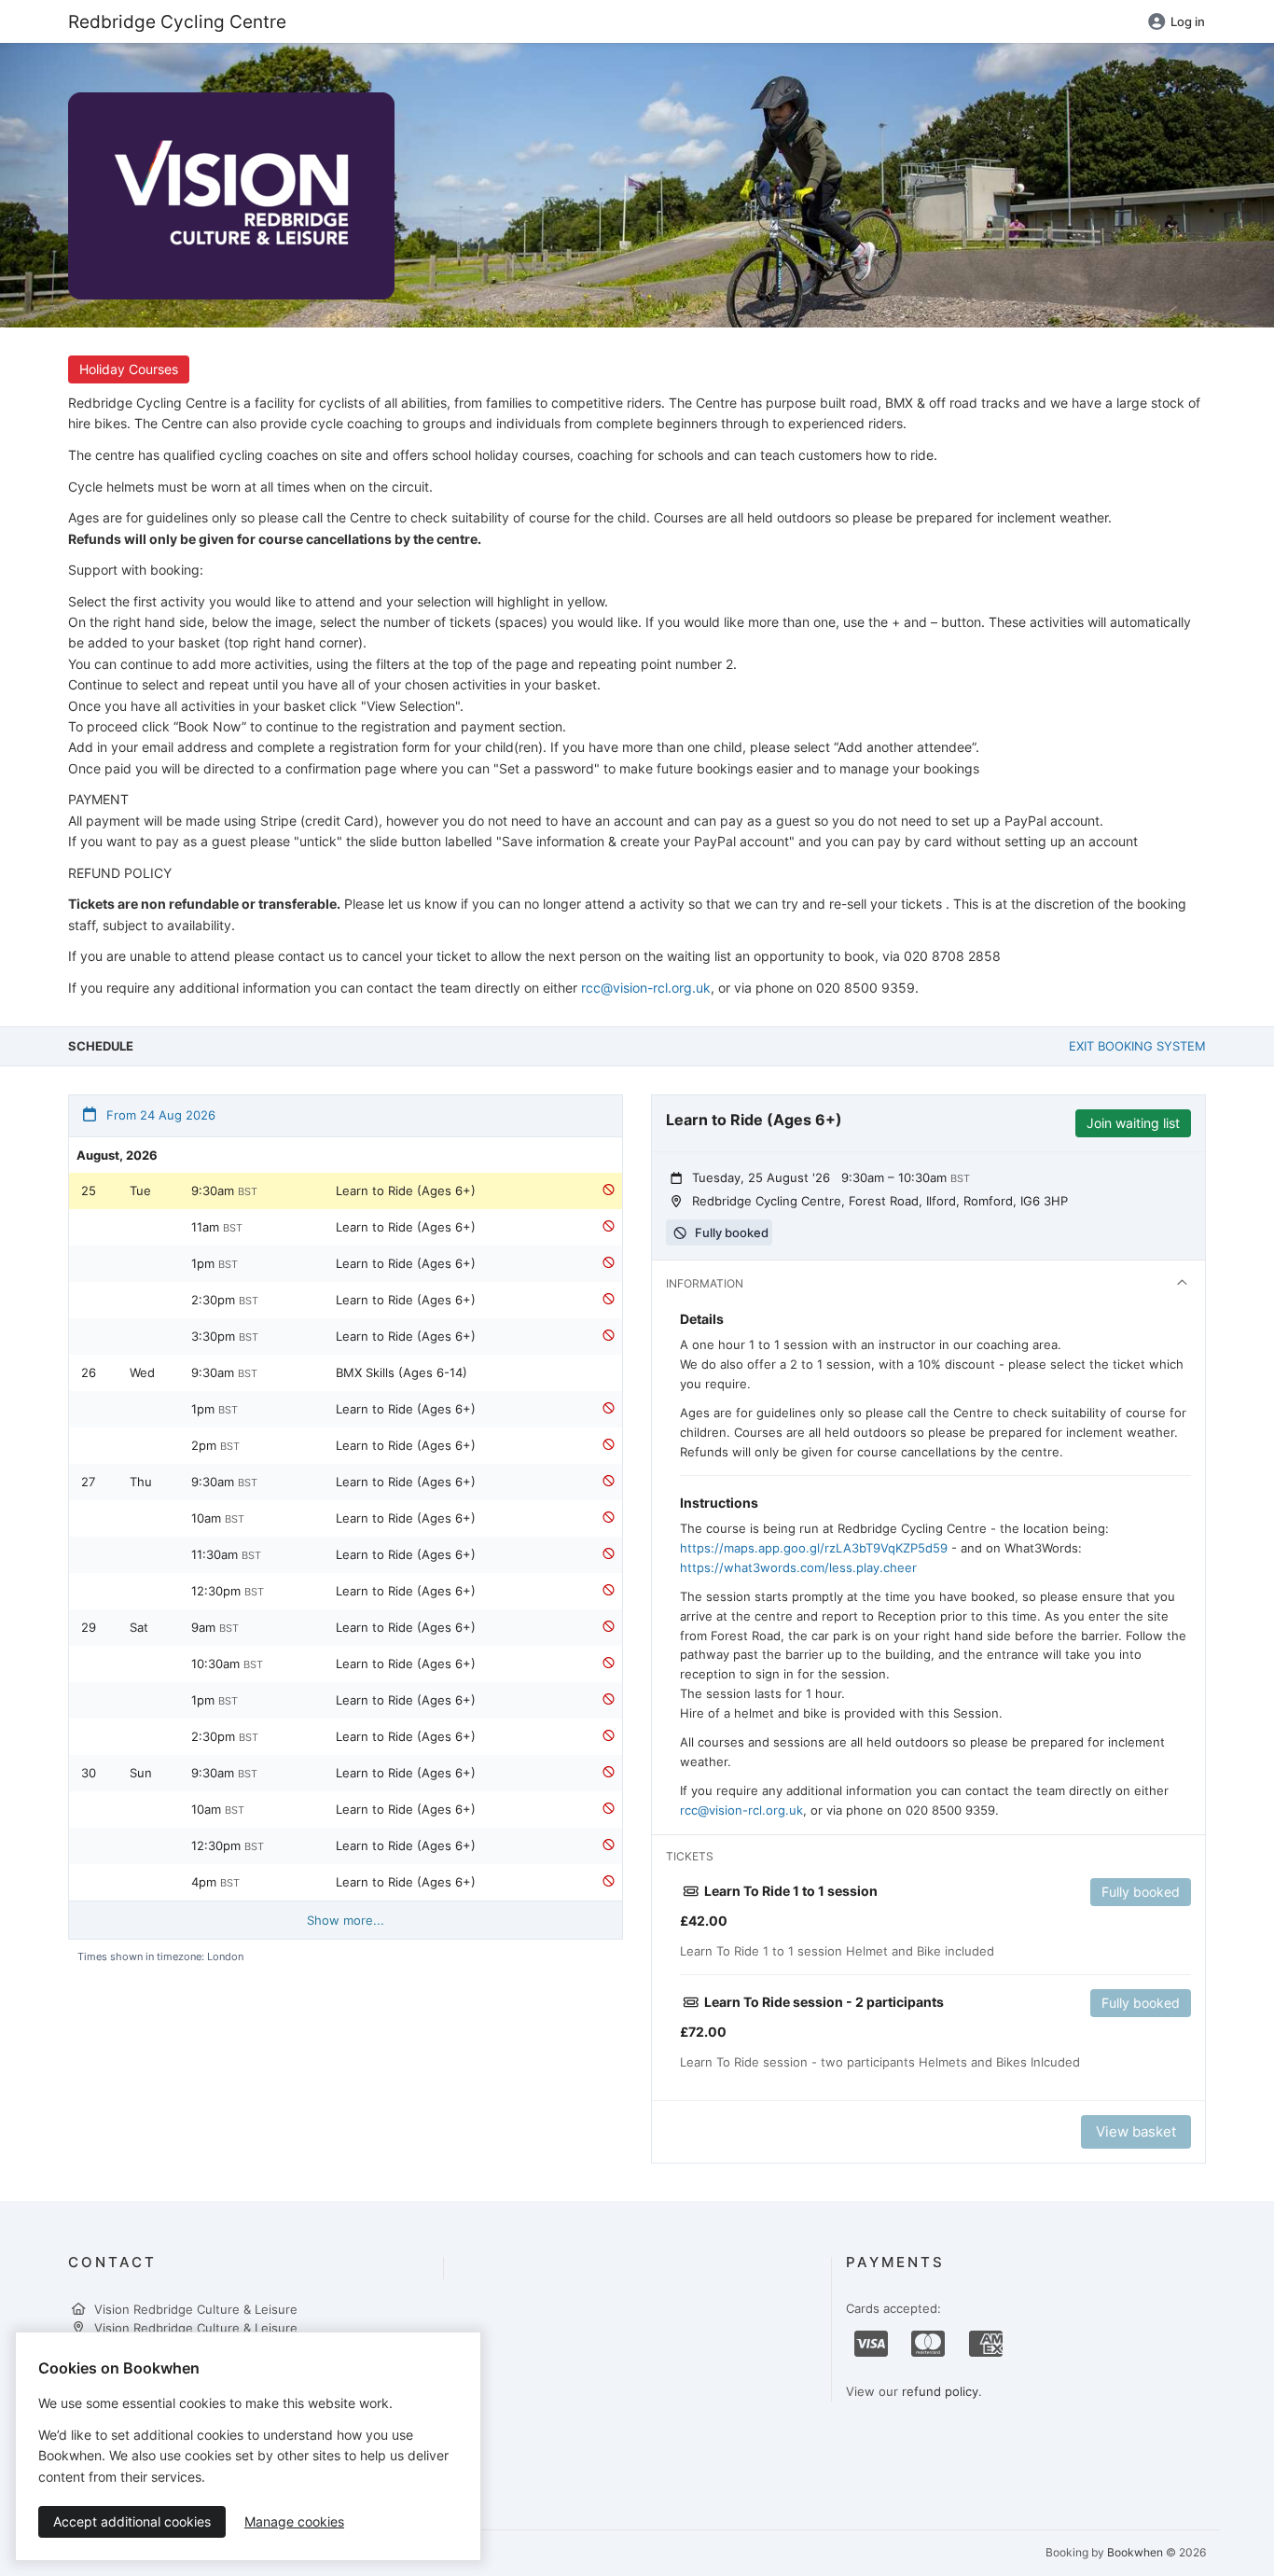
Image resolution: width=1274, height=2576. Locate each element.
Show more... (346, 1920)
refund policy (940, 2391)
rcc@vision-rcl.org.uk (646, 988)
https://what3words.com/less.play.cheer (798, 1567)
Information (705, 1283)
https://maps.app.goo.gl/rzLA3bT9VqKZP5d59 (814, 1548)
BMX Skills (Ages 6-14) (402, 1372)
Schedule (101, 1046)
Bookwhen (1135, 2552)
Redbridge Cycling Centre (177, 21)
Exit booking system (1137, 1046)
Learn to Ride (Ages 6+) (406, 1191)
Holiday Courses (129, 369)
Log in (1188, 21)
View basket (1136, 2131)
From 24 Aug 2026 (159, 1115)
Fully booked (1141, 1892)
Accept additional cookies (132, 2521)
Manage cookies (294, 2521)
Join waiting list (1133, 1123)
